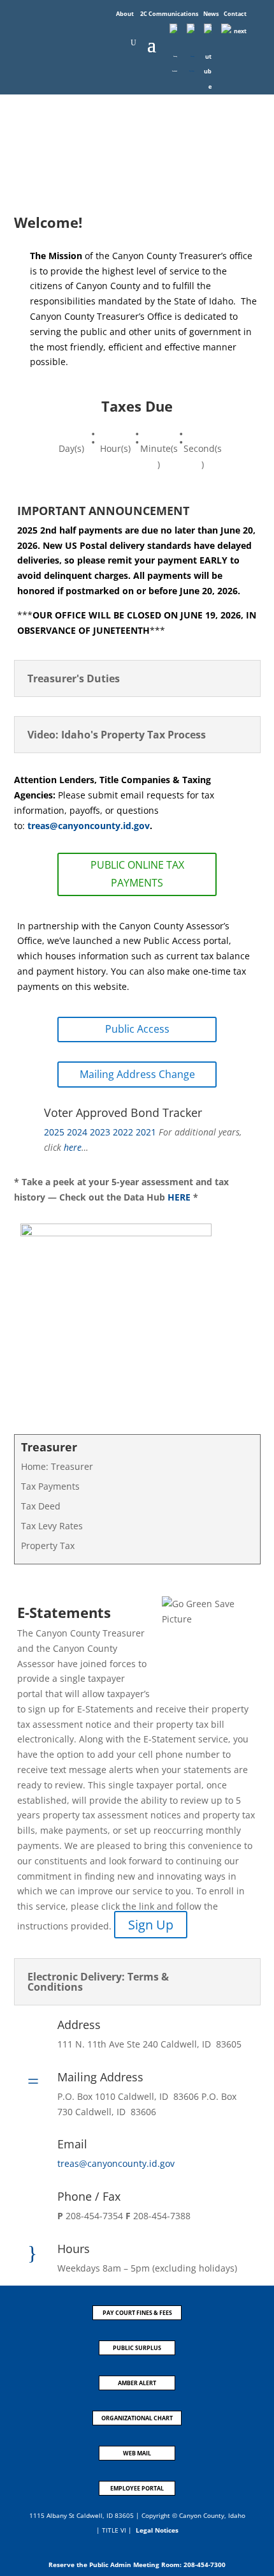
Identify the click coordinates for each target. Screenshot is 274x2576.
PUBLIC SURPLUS (137, 2348)
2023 (100, 1132)
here (73, 1147)
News (212, 14)
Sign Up (151, 1925)
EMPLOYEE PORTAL (137, 2488)
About (126, 14)
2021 (146, 1132)
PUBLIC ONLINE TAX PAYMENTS (137, 873)
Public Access (137, 1029)
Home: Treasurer (57, 1466)
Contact (235, 14)
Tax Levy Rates (52, 1526)
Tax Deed (41, 1506)
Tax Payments (50, 1486)
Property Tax (48, 1546)
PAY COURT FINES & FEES (137, 2313)
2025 (54, 1132)
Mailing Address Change (137, 1074)
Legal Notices (157, 2530)
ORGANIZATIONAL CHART (137, 2418)
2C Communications (170, 14)
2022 (123, 1132)
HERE (179, 1197)
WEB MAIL (137, 2453)
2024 (77, 1132)
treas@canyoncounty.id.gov (87, 826)
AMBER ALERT (137, 2383)
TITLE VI (114, 2530)
